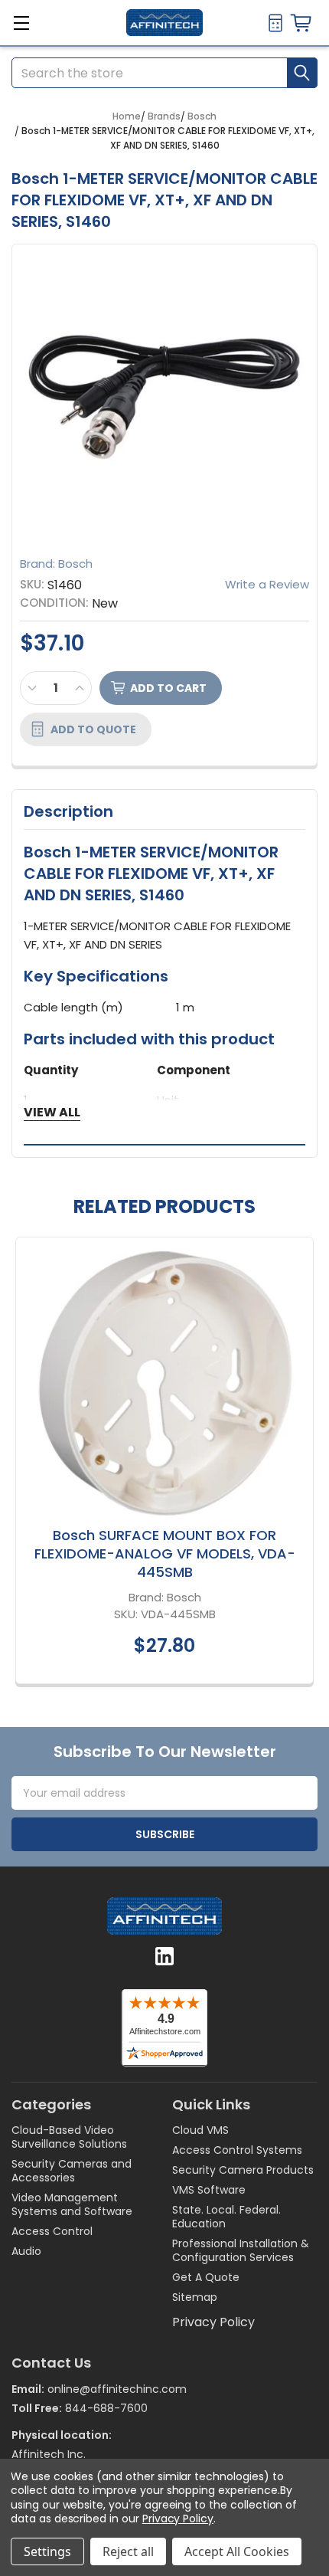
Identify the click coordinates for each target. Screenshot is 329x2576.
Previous (27, 1463)
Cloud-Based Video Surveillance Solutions (69, 2137)
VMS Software (209, 2190)
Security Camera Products (243, 2170)
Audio (26, 2251)
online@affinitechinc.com (117, 2389)
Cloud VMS (200, 2130)
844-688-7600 (106, 2408)
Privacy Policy (213, 2322)
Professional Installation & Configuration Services (241, 2250)
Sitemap (195, 2297)
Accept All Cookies (237, 2551)
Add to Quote (93, 729)
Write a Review (267, 584)
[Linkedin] (164, 1956)
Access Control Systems (237, 2150)
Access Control (52, 2231)
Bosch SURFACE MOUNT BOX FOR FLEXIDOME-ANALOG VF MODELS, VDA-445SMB (165, 1553)
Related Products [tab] (164, 1207)
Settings (47, 2551)
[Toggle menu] (21, 25)
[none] (164, 397)
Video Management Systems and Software (72, 2204)
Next (302, 1463)
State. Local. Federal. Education (226, 2217)
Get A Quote (206, 2277)
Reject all (128, 2551)
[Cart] (304, 23)
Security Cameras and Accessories (72, 2171)
